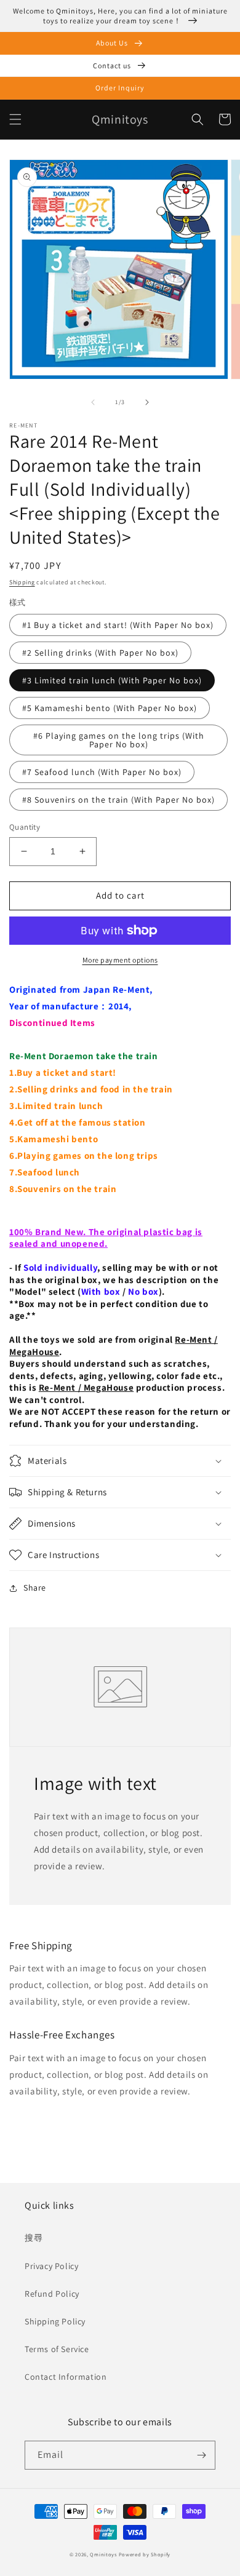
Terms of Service (57, 2349)
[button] (15, 119)
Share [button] (35, 1588)
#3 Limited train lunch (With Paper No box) (112, 680)
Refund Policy (52, 2294)
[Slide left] (93, 402)
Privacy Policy (51, 2266)
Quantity (25, 827)
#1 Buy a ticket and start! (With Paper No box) (118, 625)
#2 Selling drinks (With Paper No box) (100, 653)
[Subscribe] (201, 2455)
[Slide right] (147, 402)
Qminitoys (103, 2554)
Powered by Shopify (145, 2554)
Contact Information (66, 2377)
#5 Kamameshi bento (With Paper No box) (110, 708)
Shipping (22, 582)
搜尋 (34, 2238)
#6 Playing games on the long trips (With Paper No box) (119, 740)
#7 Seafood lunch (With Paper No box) (102, 772)
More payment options (120, 960)
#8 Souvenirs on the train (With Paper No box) (118, 800)
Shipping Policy (55, 2321)
